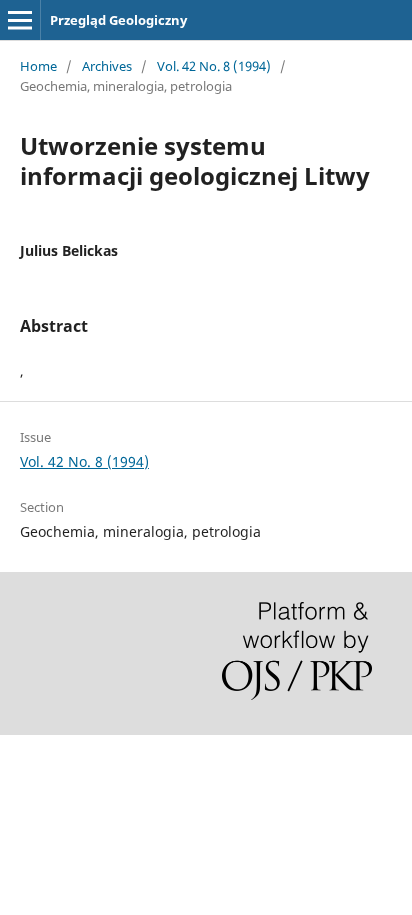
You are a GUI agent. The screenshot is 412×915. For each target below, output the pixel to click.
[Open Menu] (20, 20)
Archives (107, 66)
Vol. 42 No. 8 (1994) (214, 66)
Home (38, 66)
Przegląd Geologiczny (118, 20)
